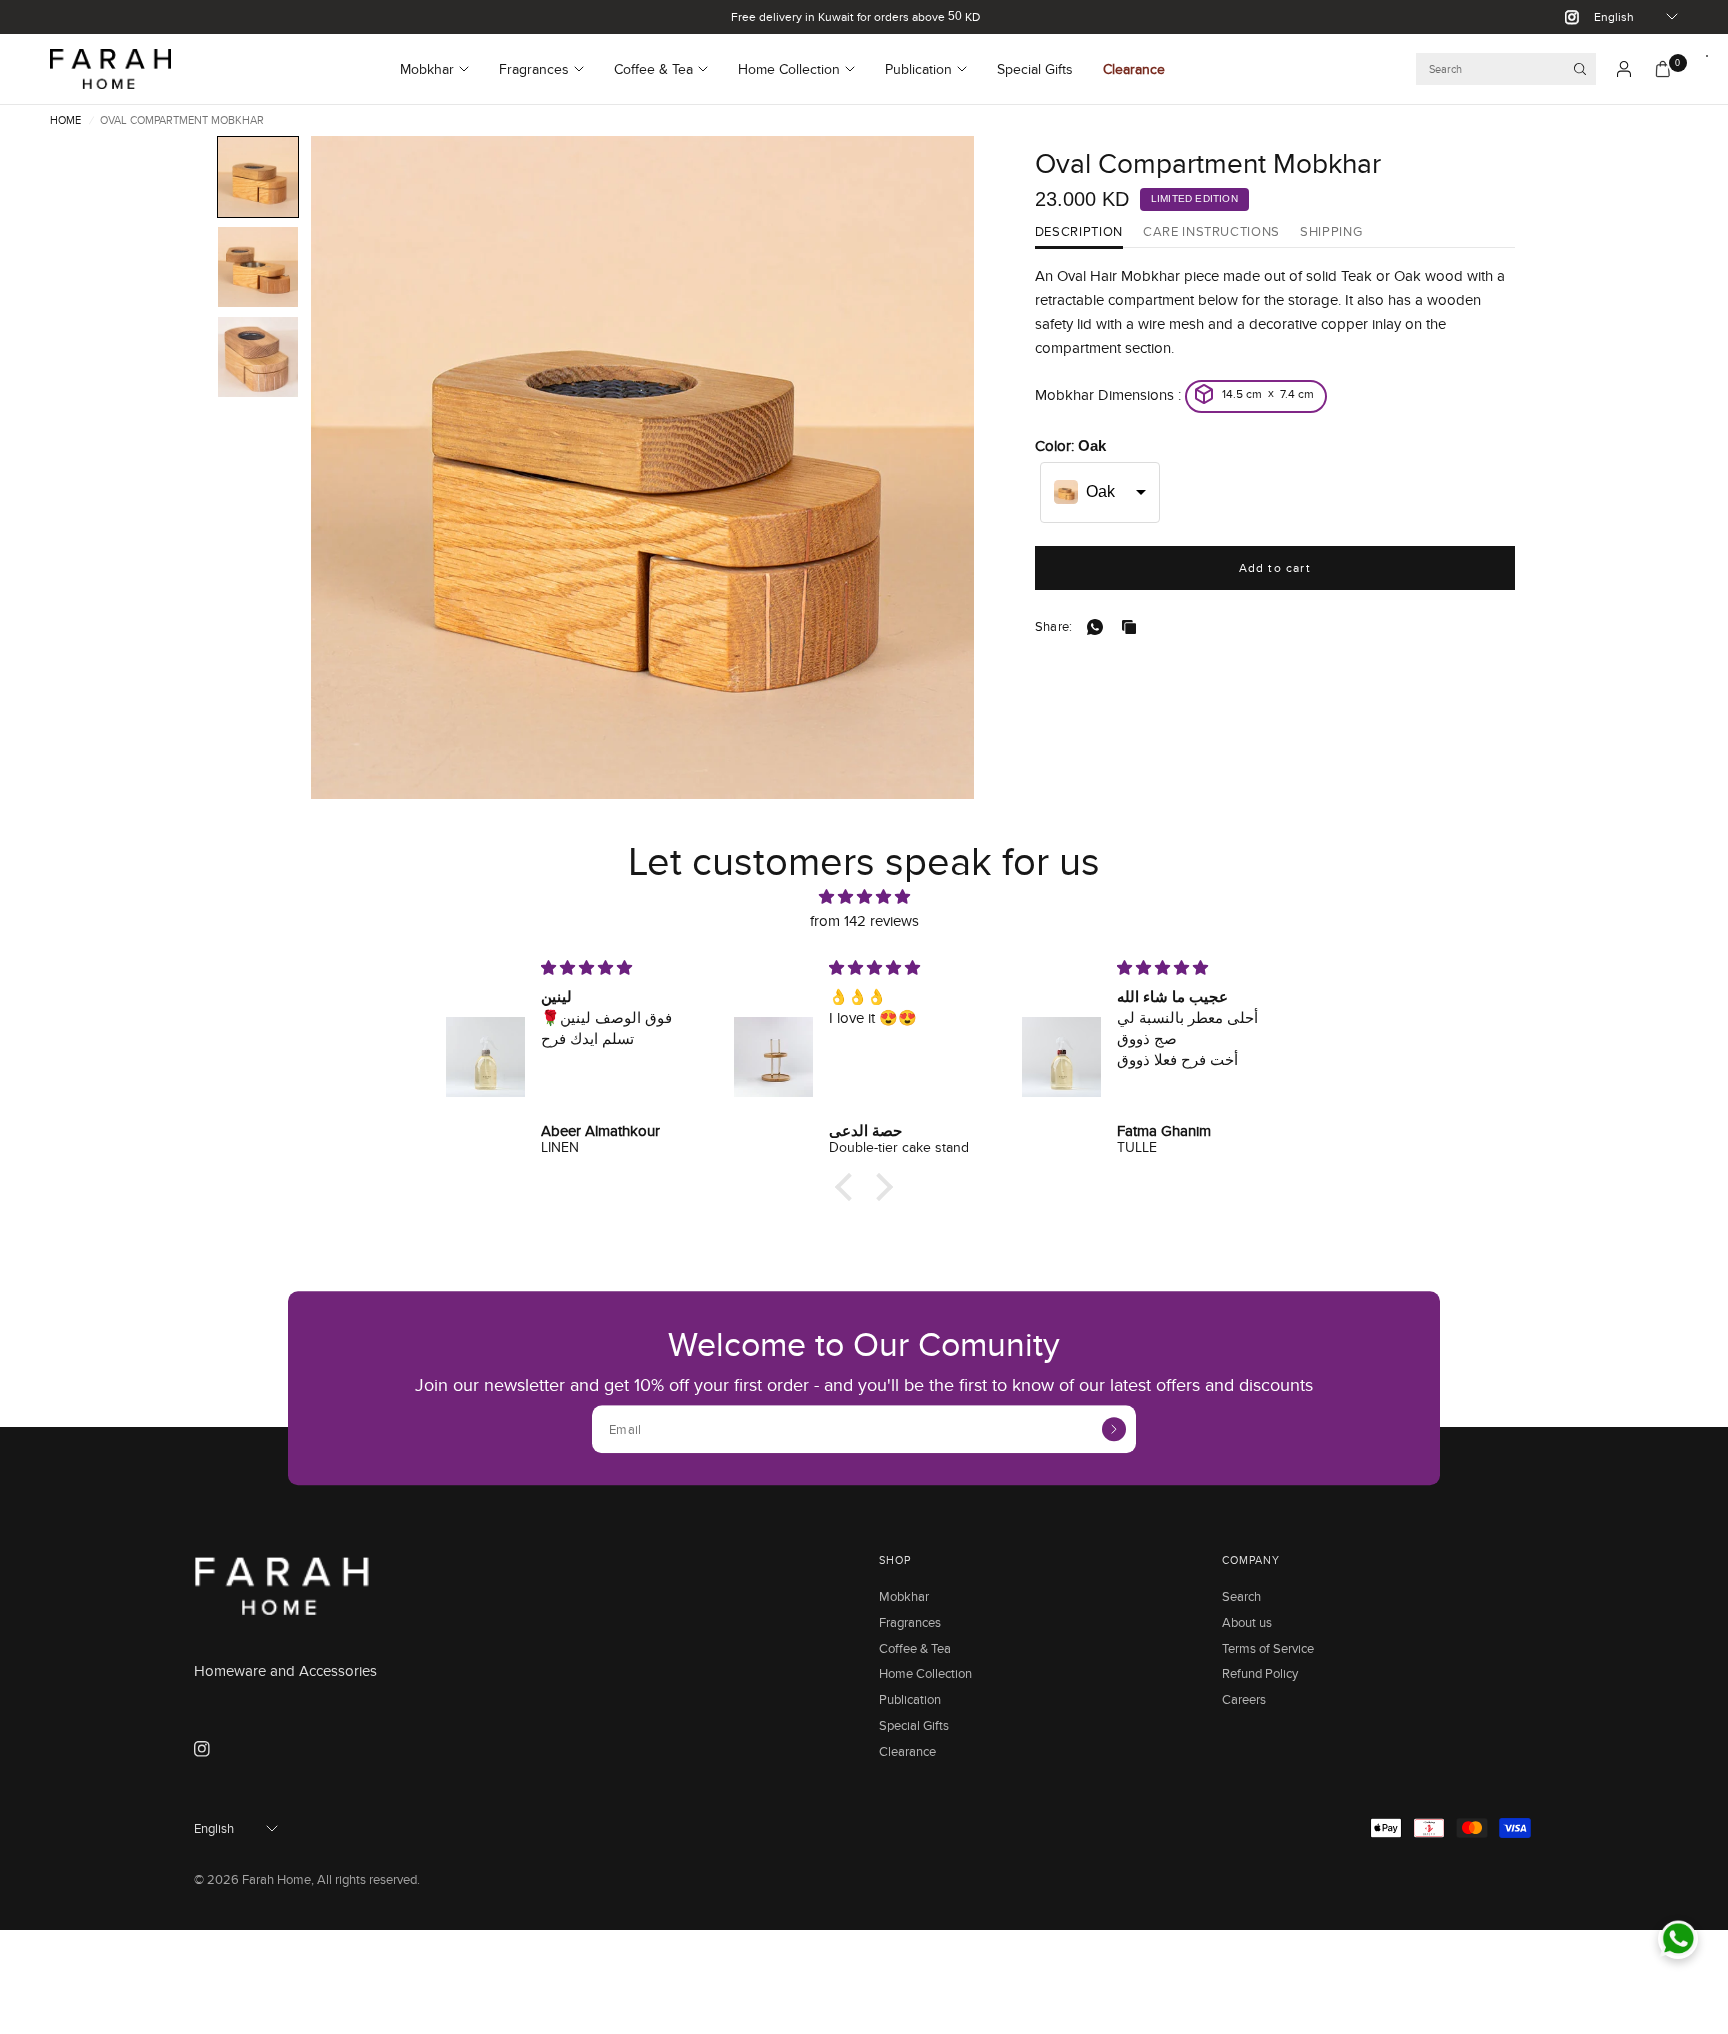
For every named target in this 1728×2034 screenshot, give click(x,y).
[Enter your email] (1114, 1429)
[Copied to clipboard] (1133, 627)
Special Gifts (1035, 69)
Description (1079, 232)
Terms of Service (1268, 1648)
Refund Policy (1260, 1673)
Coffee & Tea (653, 69)
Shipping (1331, 232)
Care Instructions (1211, 232)
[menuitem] (442, 69)
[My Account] (1624, 69)
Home (65, 120)
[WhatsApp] (1099, 627)
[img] (864, 897)
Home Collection (789, 69)
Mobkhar (427, 69)
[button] (258, 177)
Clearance (1134, 69)
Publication (918, 69)
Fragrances (534, 69)
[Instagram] (1564, 17)
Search (1241, 1596)
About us (1247, 1622)
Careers (1244, 1699)
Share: (1054, 626)
